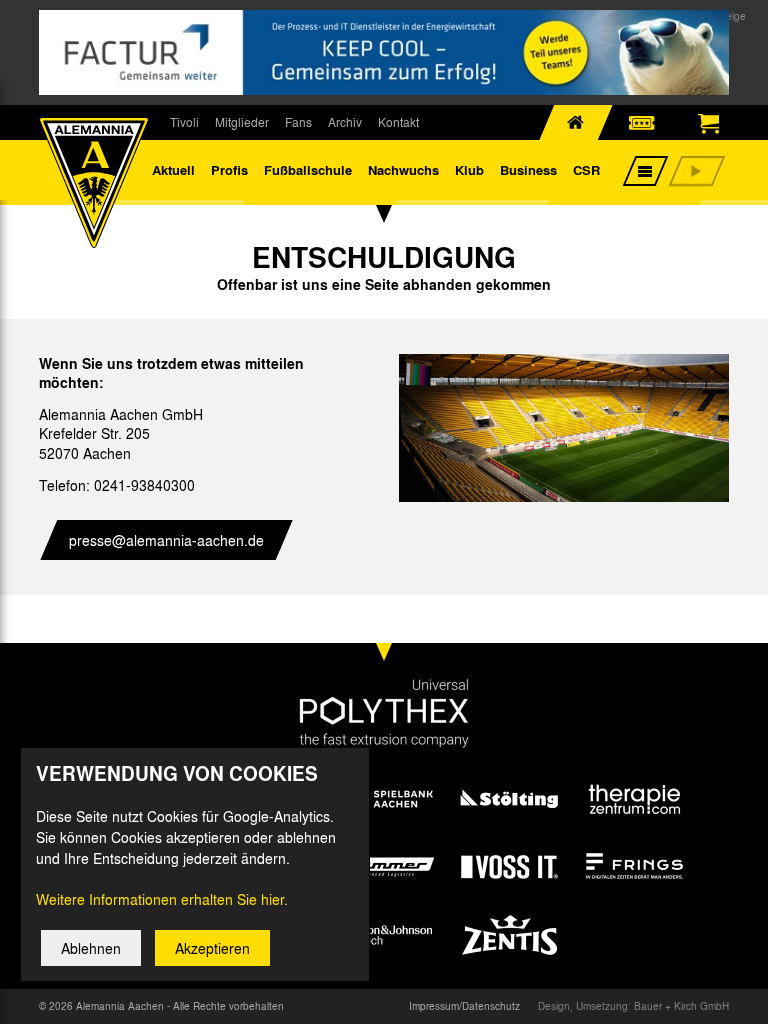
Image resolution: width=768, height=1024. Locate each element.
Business (528, 169)
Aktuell (173, 169)
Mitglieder (242, 122)
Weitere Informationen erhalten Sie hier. (162, 899)
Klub (469, 169)
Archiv (345, 122)
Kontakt (398, 122)
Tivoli (184, 122)
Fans (298, 122)
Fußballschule (308, 169)
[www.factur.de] (384, 52)
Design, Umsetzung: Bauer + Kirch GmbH (633, 1006)
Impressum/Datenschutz (464, 1006)
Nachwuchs (403, 169)
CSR (586, 169)
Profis (229, 169)
